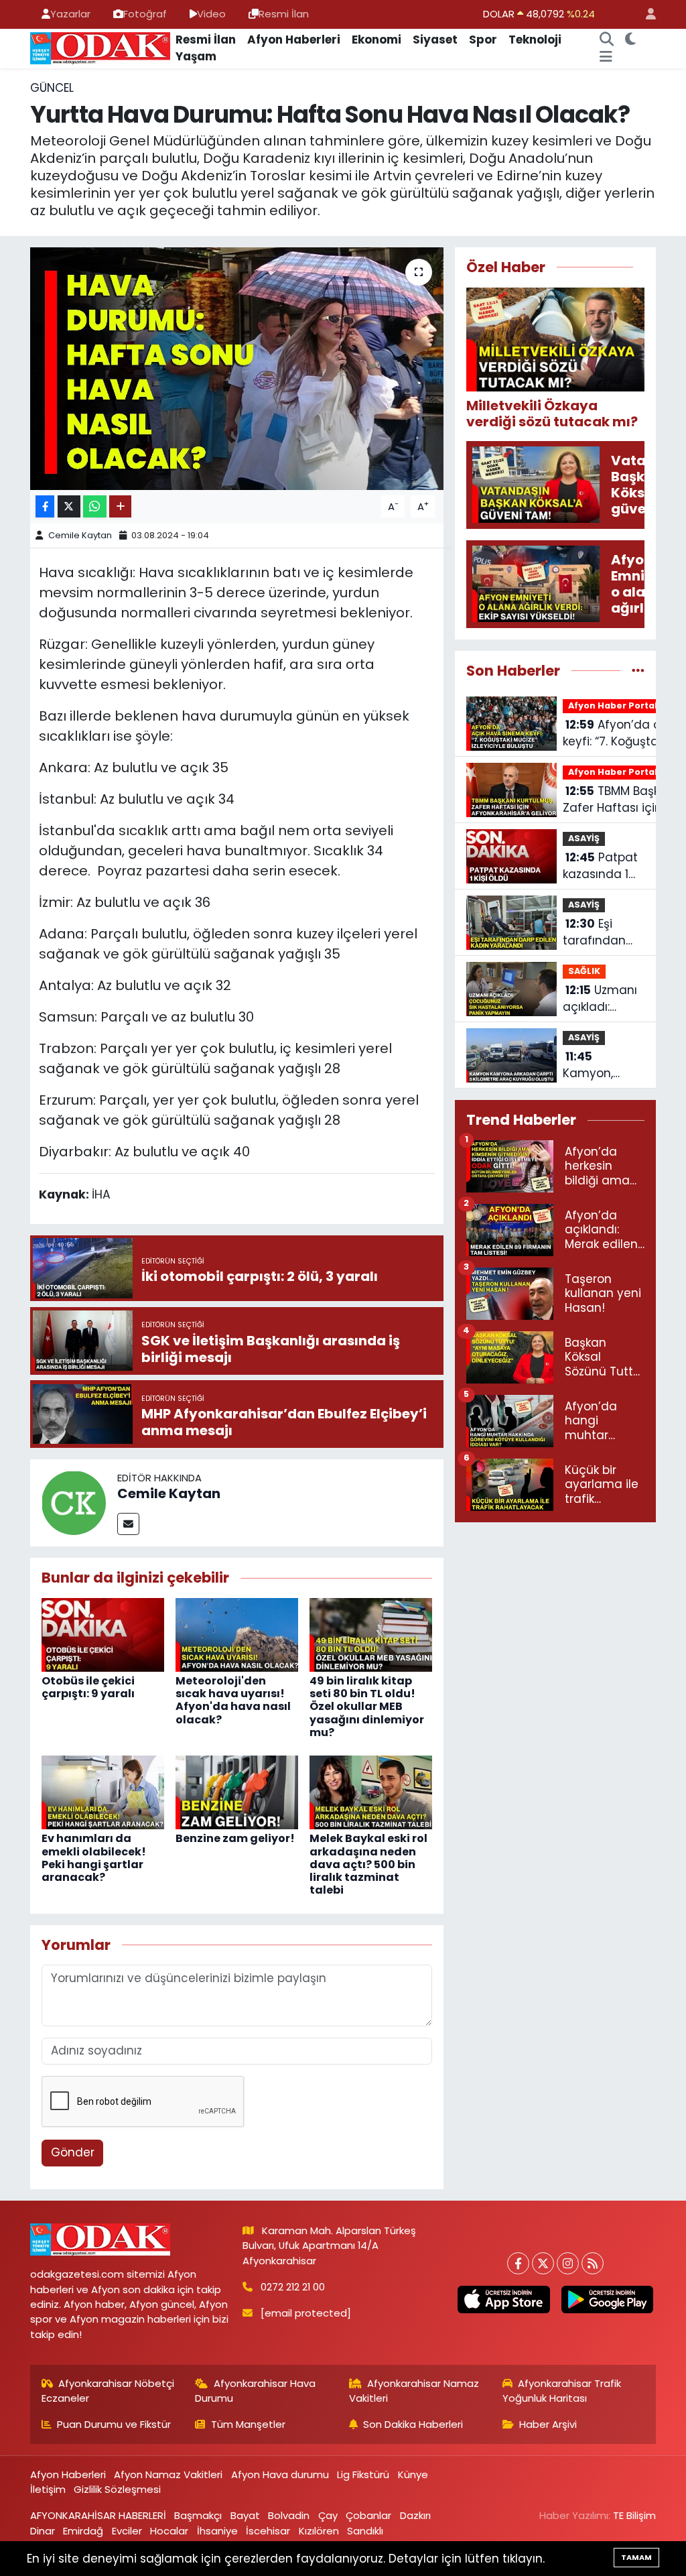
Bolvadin (289, 2515)
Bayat (245, 2515)
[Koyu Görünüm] (630, 40)
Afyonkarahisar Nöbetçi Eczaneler (108, 2391)
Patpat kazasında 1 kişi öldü (600, 866)
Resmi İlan (284, 14)
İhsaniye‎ (217, 2531)
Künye (413, 2474)
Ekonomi (376, 40)
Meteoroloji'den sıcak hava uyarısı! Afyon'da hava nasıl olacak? (233, 1700)
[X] (543, 2263)
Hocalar (169, 2531)
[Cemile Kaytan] (74, 1502)
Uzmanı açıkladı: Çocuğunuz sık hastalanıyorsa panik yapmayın (606, 999)
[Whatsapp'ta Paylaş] (95, 506)
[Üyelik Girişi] (645, 14)
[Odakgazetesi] (100, 48)
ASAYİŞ (584, 838)
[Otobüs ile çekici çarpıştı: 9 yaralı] (103, 1634)
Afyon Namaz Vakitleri (168, 2474)
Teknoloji (535, 40)
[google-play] (607, 2299)
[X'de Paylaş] (69, 506)
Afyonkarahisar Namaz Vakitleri (414, 2391)
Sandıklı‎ (365, 2531)
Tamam (636, 2557)
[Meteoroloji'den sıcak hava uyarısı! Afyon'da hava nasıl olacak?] (237, 1634)
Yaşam (196, 56)
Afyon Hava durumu (280, 2474)
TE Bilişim (634, 2515)
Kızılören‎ (319, 2531)
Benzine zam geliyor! (235, 1838)
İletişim (48, 2489)
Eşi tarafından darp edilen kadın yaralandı (596, 933)
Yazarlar (70, 14)
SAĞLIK (584, 971)
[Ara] (606, 40)
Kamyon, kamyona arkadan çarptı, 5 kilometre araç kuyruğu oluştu (601, 1065)
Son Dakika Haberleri (413, 2424)
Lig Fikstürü (363, 2474)
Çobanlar (368, 2515)
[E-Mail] (128, 1524)
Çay (328, 2515)
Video (211, 14)
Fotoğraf (145, 14)
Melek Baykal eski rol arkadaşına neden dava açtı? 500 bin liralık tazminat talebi (368, 1864)
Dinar (43, 2531)
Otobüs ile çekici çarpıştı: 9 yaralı (88, 1687)
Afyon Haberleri (294, 40)
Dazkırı (415, 2515)
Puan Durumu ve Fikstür (114, 2424)
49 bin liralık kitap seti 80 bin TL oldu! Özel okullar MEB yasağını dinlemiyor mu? (367, 1707)
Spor (483, 40)
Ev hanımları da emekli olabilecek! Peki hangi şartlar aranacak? (94, 1858)
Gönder (73, 2152)
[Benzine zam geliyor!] (237, 1792)
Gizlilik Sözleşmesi (117, 2489)
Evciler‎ (127, 2531)
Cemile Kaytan (80, 535)
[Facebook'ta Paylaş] (45, 506)
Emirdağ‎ (83, 2531)
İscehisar (268, 2531)
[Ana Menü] (606, 57)
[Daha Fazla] (120, 506)
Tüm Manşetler (248, 2424)
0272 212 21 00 (293, 2287)
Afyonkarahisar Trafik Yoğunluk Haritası (562, 2391)
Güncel (52, 88)
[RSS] (593, 2263)
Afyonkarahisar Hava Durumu (255, 2391)
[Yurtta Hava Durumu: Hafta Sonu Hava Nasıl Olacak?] (237, 369)
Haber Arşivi (548, 2424)
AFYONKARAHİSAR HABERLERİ (98, 2515)
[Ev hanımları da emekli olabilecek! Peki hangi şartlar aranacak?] (103, 1792)
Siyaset (435, 40)
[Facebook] (518, 2263)
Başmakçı (198, 2515)
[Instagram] (568, 2263)
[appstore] (504, 2299)
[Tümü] (638, 670)
